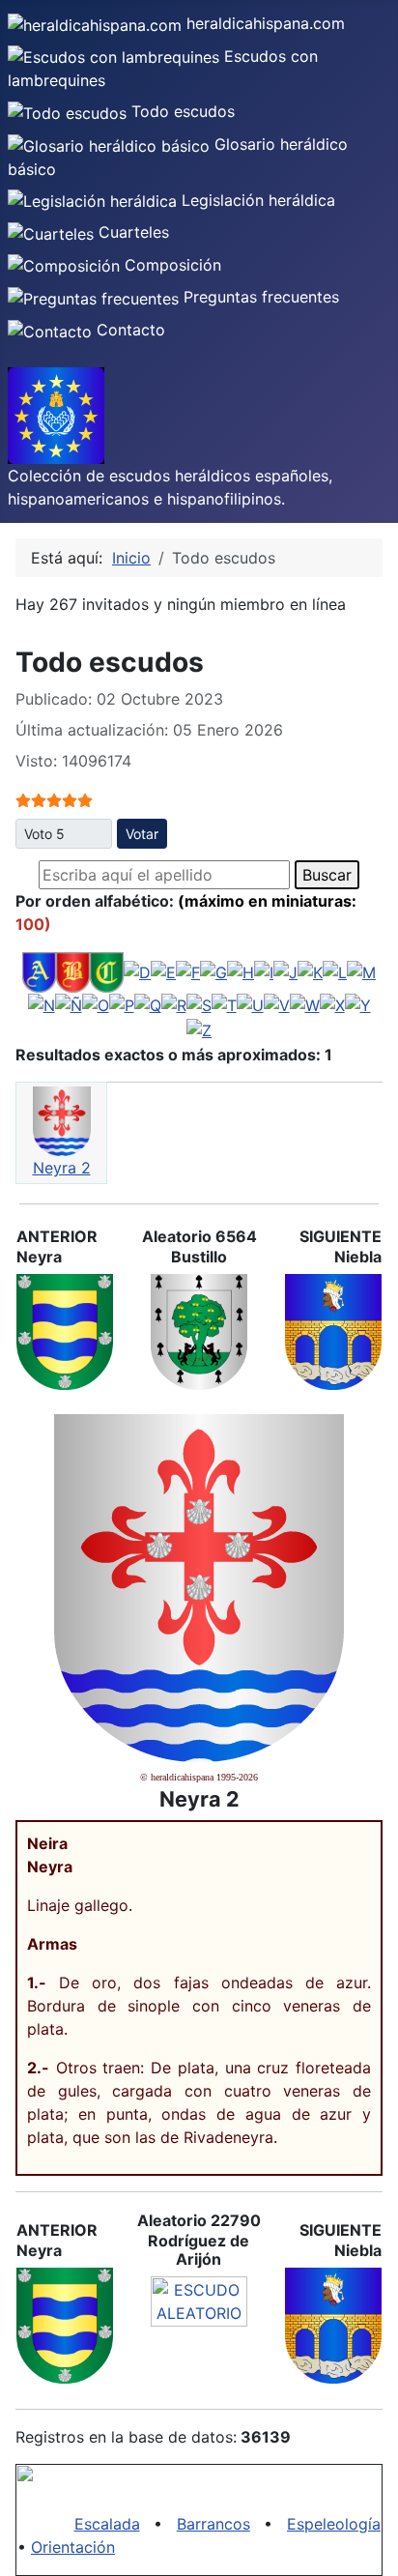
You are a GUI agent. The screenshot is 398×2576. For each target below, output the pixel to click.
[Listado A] (39, 970)
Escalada (107, 2524)
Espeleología (334, 2524)
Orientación (73, 2547)
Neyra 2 (62, 1168)
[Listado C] (107, 970)
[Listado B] (73, 970)
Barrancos (213, 2524)
